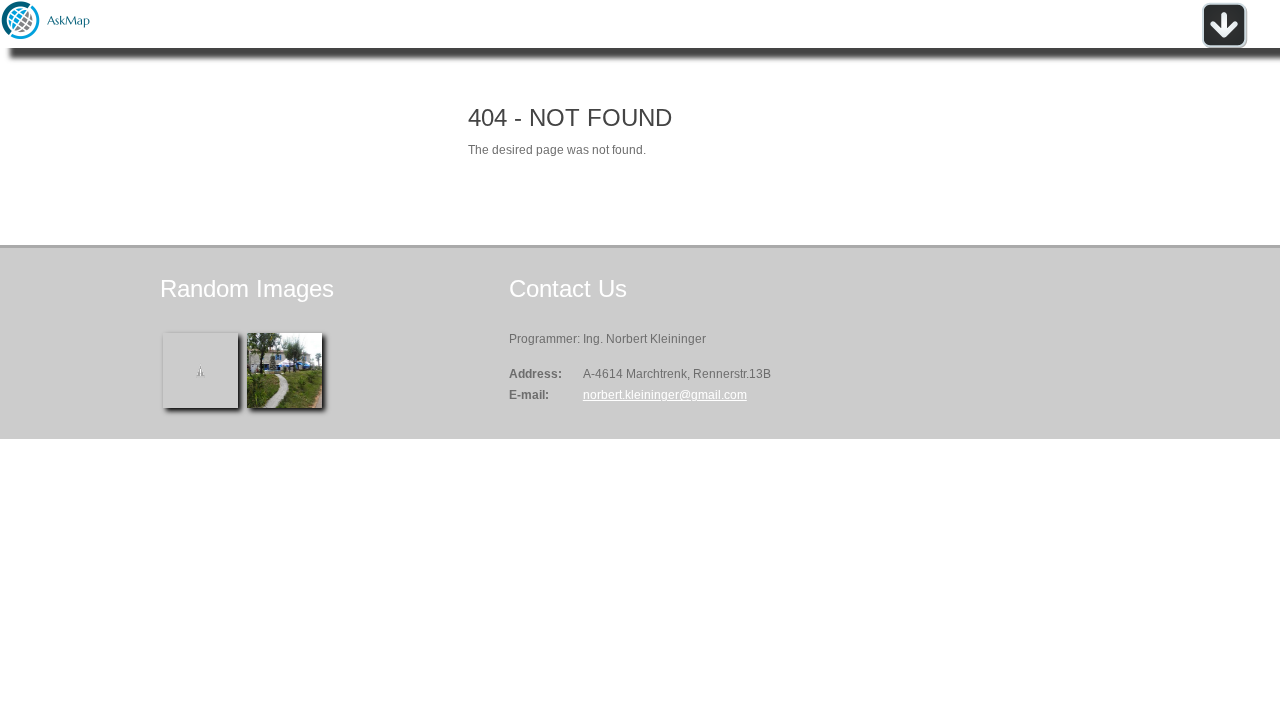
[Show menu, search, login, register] (1224, 44)
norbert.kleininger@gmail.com (665, 395)
